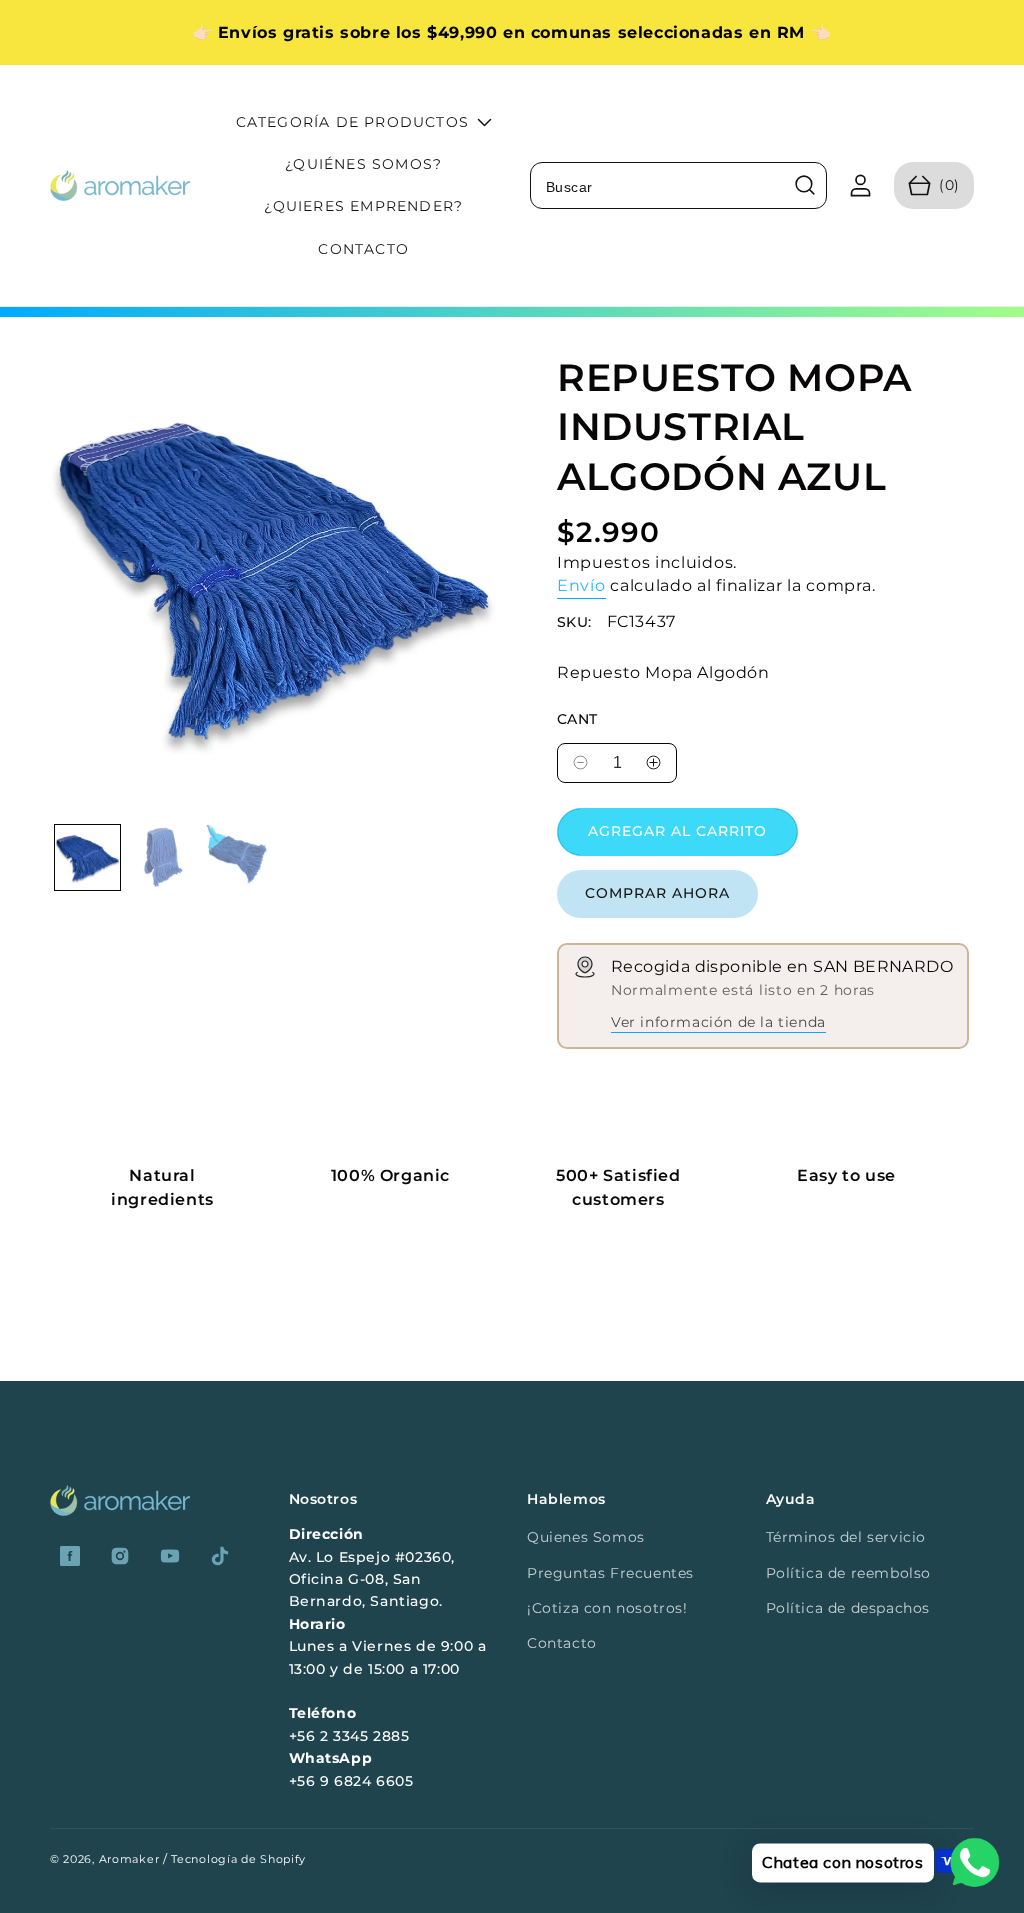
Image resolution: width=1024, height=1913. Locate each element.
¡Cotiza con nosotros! (607, 1608)
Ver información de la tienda (718, 1022)
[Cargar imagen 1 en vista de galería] (87, 857)
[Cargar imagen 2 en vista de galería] (162, 857)
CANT (577, 719)
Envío (581, 585)
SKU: (574, 622)
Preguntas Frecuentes (610, 1573)
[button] (934, 185)
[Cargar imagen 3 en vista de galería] (237, 857)
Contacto (562, 1643)
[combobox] (678, 185)
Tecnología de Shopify (238, 1859)
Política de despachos (848, 1608)
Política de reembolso (849, 1573)
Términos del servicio (846, 1537)
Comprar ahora (657, 893)
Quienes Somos (586, 1537)
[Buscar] (805, 185)
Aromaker (129, 1859)
